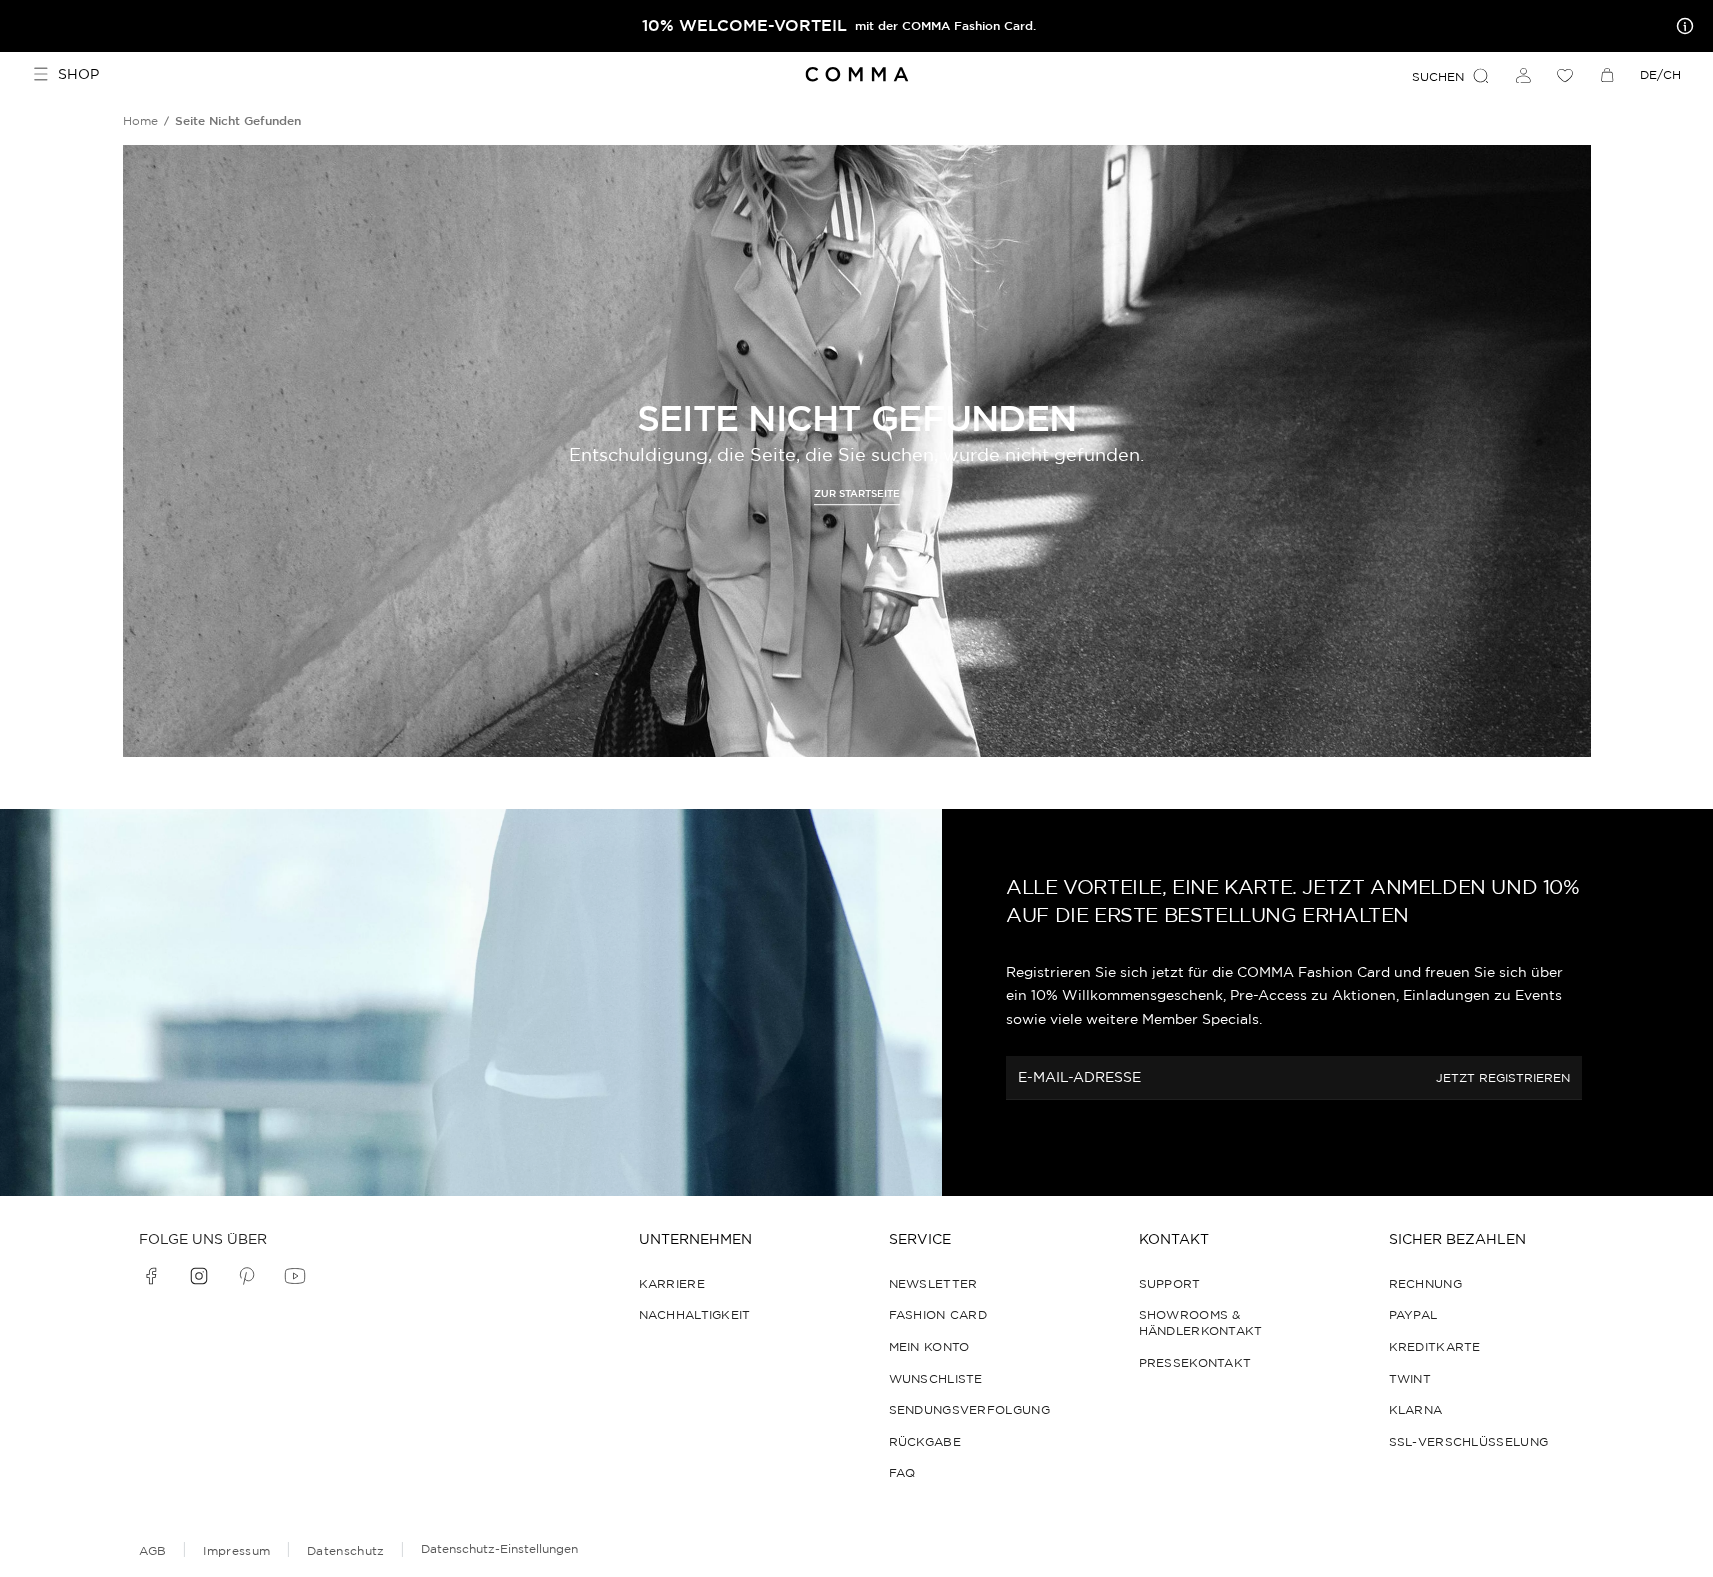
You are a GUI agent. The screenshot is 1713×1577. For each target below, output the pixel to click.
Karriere (672, 1283)
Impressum (236, 1550)
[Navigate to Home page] (856, 74)
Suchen (1438, 76)
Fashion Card (938, 1314)
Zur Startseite (857, 494)
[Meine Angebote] (1681, 26)
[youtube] (295, 1276)
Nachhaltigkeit (695, 1314)
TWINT (1410, 1378)
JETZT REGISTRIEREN (1503, 1077)
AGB (153, 1550)
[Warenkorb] (1607, 75)
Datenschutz (345, 1550)
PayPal (1413, 1314)
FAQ (902, 1472)
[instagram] (199, 1276)
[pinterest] (247, 1276)
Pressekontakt (1195, 1362)
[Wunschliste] (1565, 75)
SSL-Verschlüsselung (1469, 1441)
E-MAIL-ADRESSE (1079, 1077)
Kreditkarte (1435, 1346)
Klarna (1416, 1409)
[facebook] (151, 1276)
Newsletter (933, 1283)
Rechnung (1425, 1283)
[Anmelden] (1523, 75)
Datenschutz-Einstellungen (499, 1548)
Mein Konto (929, 1346)
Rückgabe (925, 1441)
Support (1170, 1283)
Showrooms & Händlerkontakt (1201, 1322)
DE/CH (1660, 74)
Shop (78, 74)
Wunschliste (936, 1378)
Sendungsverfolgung (969, 1409)
